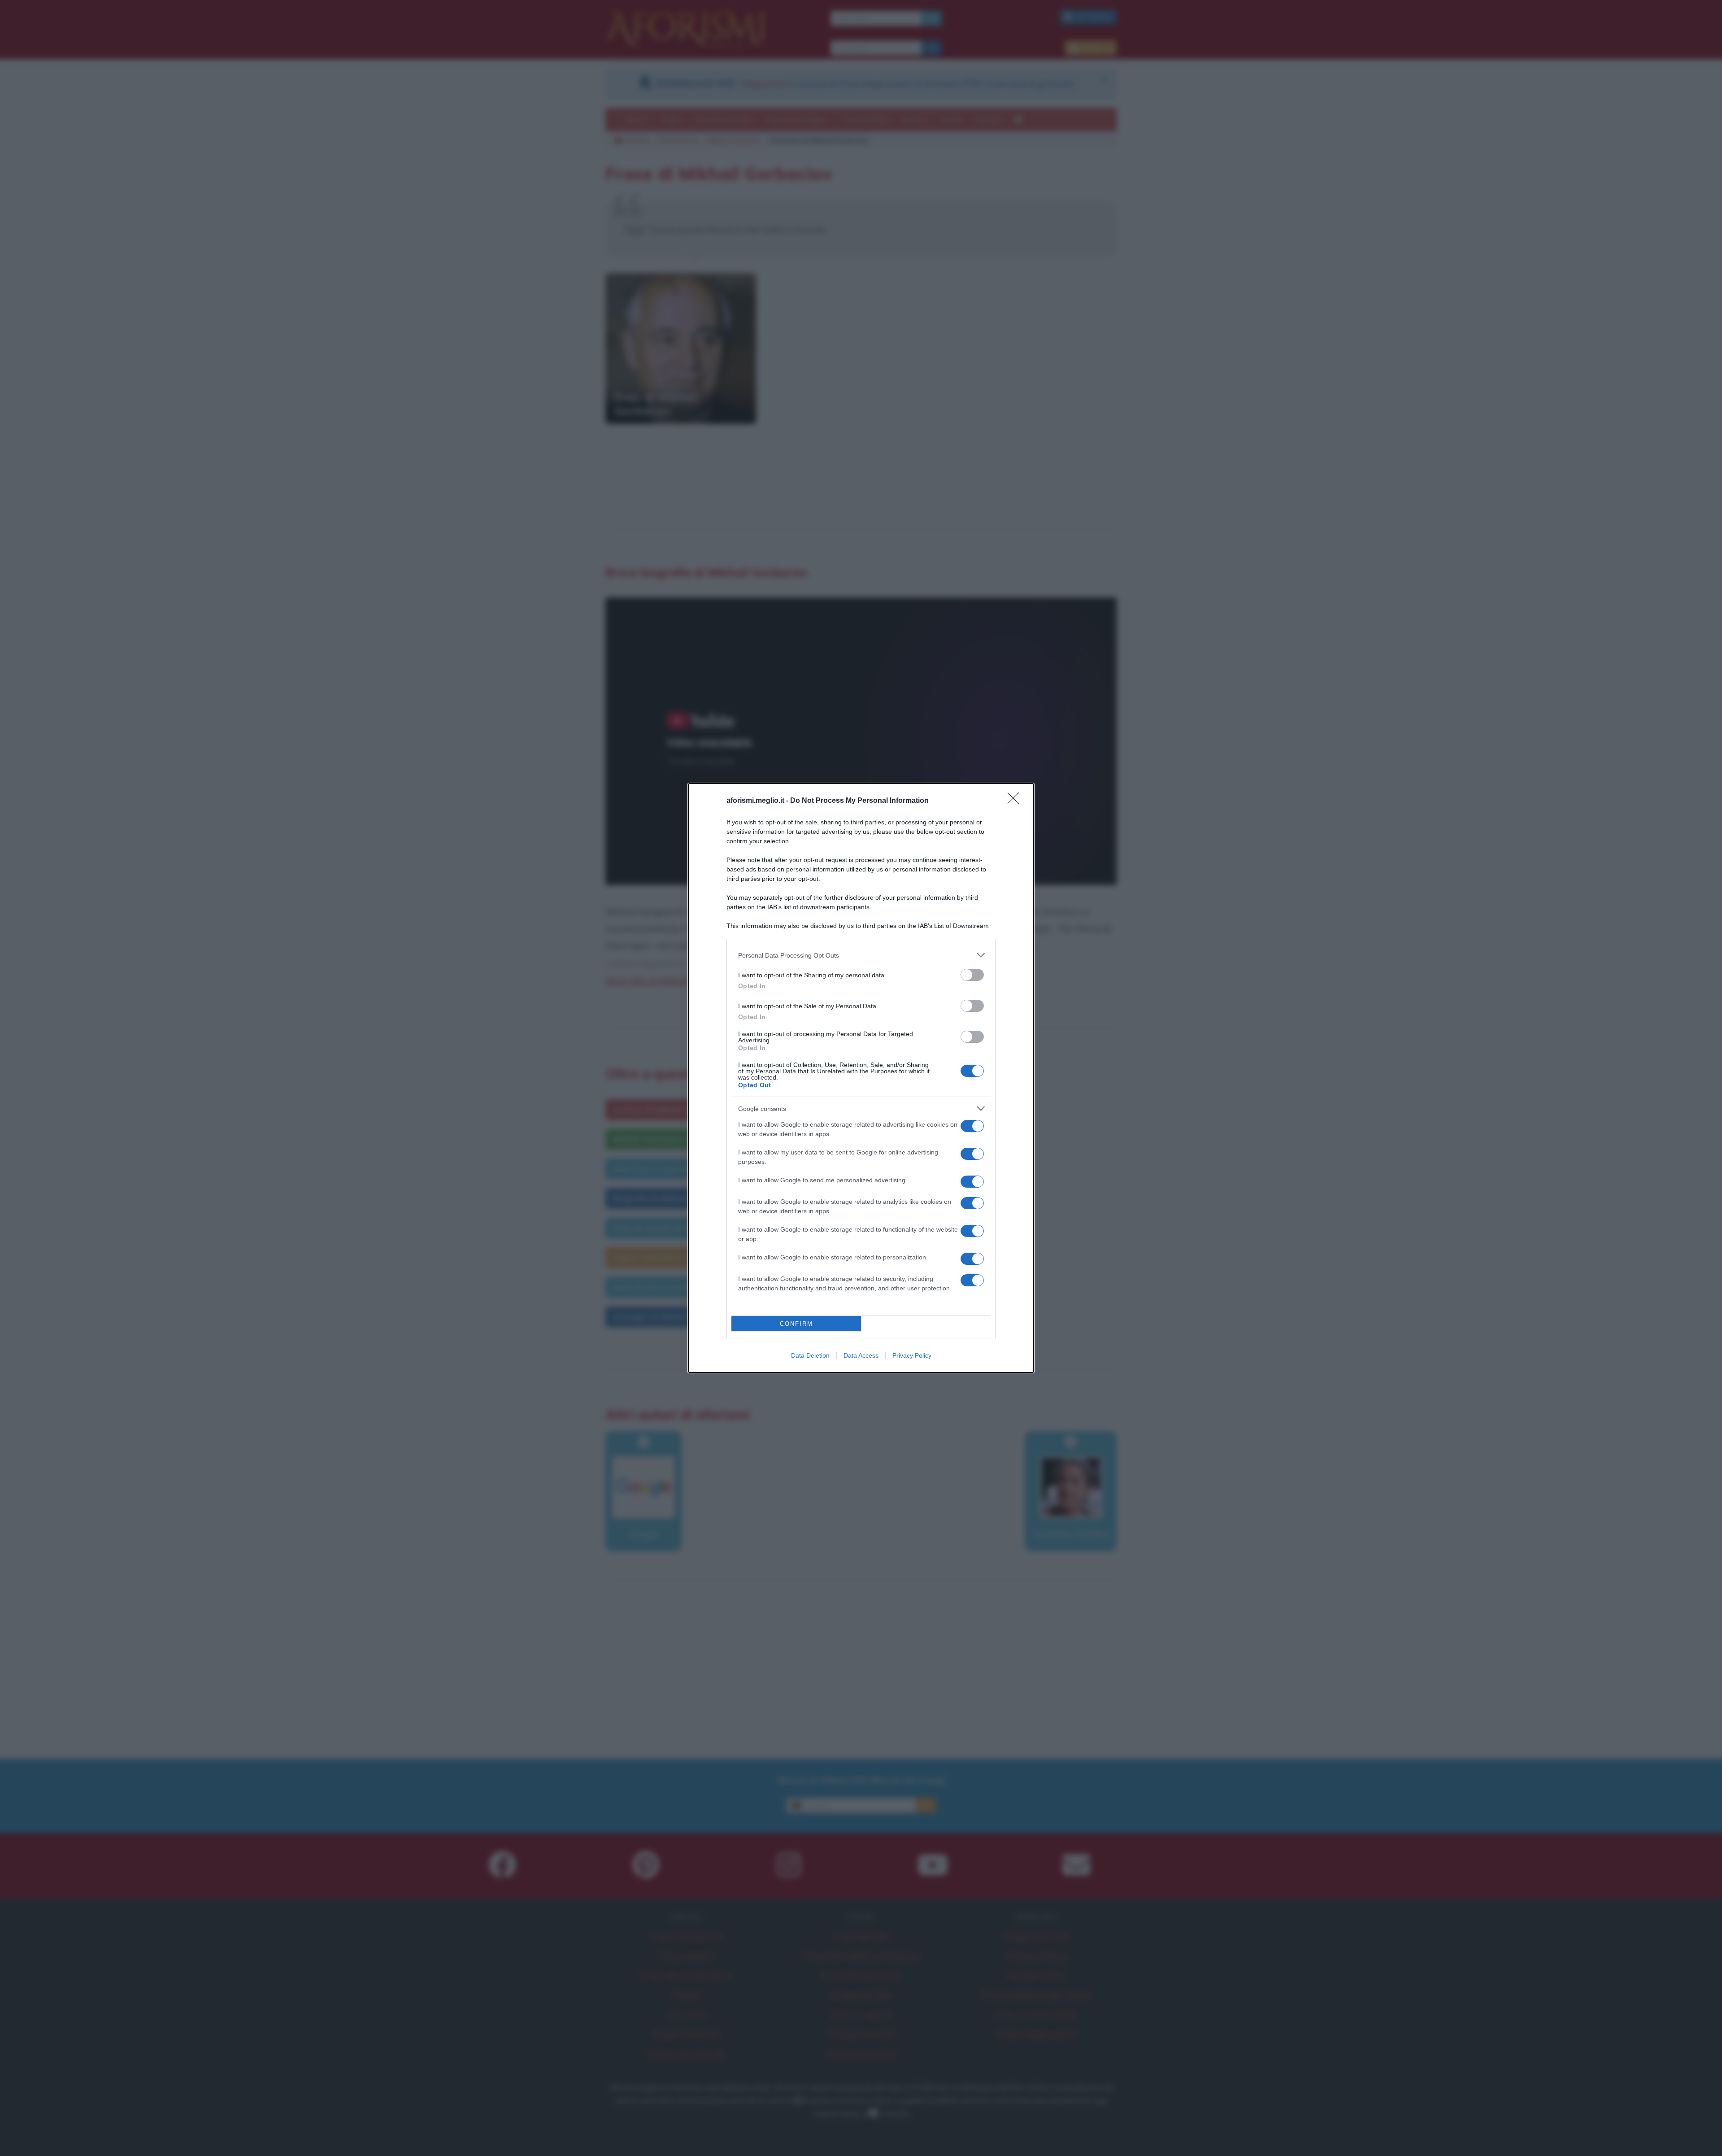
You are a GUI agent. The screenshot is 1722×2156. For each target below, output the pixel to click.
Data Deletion (810, 1355)
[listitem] (861, 955)
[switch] (972, 975)
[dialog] (861, 1078)
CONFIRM (796, 1324)
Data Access (861, 1355)
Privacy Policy (912, 1355)
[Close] (1016, 801)
